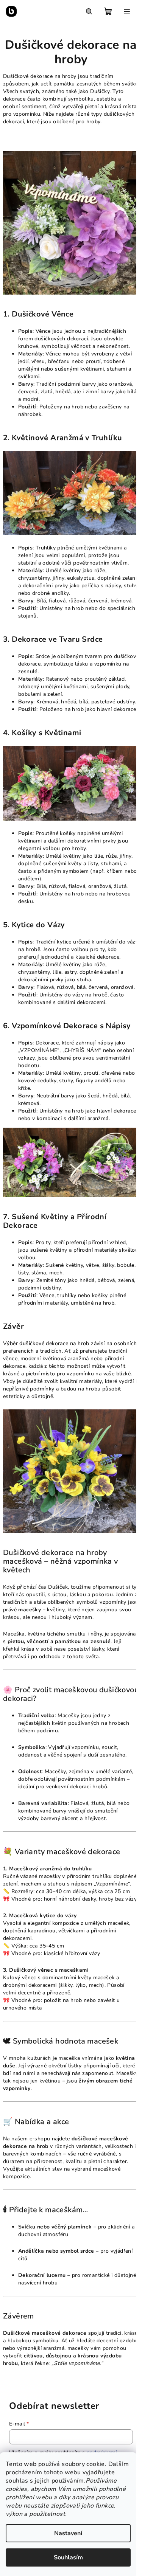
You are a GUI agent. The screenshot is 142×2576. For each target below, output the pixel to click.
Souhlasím (68, 2557)
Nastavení (68, 2533)
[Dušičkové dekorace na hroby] (71, 223)
